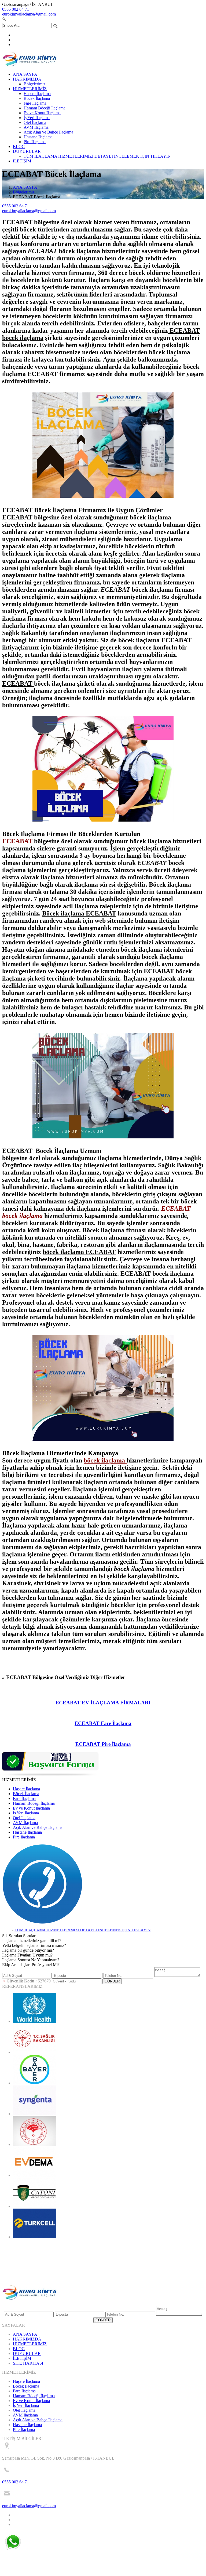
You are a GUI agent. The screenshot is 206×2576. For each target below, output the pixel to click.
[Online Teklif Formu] (50, 1775)
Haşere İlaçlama (37, 94)
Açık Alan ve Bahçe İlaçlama (48, 132)
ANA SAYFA (25, 74)
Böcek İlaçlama (37, 98)
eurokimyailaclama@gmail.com (29, 14)
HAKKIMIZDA (27, 79)
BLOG (19, 147)
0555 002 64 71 (16, 9)
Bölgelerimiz (34, 84)
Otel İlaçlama (35, 122)
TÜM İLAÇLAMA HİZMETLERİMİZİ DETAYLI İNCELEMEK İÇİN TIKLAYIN (97, 156)
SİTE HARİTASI (28, 2363)
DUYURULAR (27, 151)
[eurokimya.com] (30, 65)
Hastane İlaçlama (38, 137)
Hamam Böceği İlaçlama (45, 108)
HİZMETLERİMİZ (30, 89)
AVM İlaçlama (36, 127)
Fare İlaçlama (35, 103)
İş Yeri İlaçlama (37, 118)
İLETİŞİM (22, 161)
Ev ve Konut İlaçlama (42, 113)
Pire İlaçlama (35, 142)
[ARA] (42, 1923)
